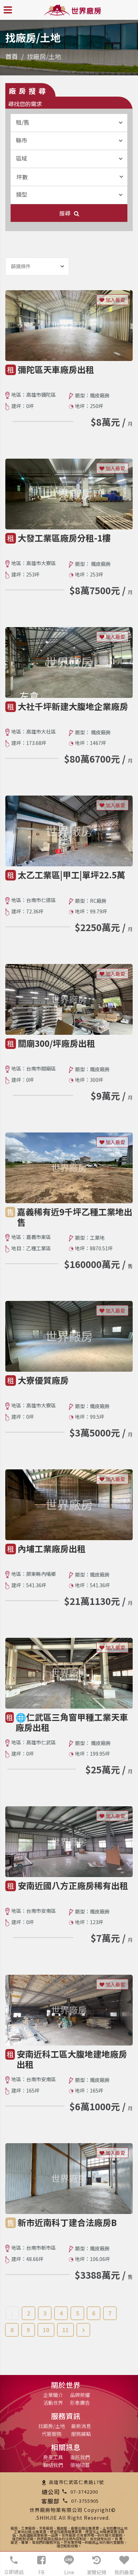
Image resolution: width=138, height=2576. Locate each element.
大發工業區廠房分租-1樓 (64, 538)
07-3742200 (84, 2492)
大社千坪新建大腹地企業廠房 (73, 706)
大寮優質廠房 (43, 1380)
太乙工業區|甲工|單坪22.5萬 (71, 875)
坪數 (22, 177)
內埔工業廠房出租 (52, 1548)
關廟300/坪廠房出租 (56, 1043)
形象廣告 (80, 2403)
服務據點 (81, 2434)
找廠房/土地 (52, 2426)
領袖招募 (80, 2465)
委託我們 (80, 2457)
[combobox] (69, 123)
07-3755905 (85, 2501)
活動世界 (53, 2403)
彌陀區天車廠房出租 (56, 369)
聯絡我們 (53, 2465)
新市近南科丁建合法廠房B (67, 2222)
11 (65, 2330)
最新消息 (81, 2426)
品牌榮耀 (80, 2395)
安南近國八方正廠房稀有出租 (73, 1885)
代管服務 (52, 2434)
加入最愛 (115, 300)
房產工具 (53, 2457)
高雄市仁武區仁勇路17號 (76, 2482)
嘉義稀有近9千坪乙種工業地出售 (75, 1217)
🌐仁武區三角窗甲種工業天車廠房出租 (72, 1722)
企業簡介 (53, 2395)
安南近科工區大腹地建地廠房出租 (72, 2059)
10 (46, 2330)
